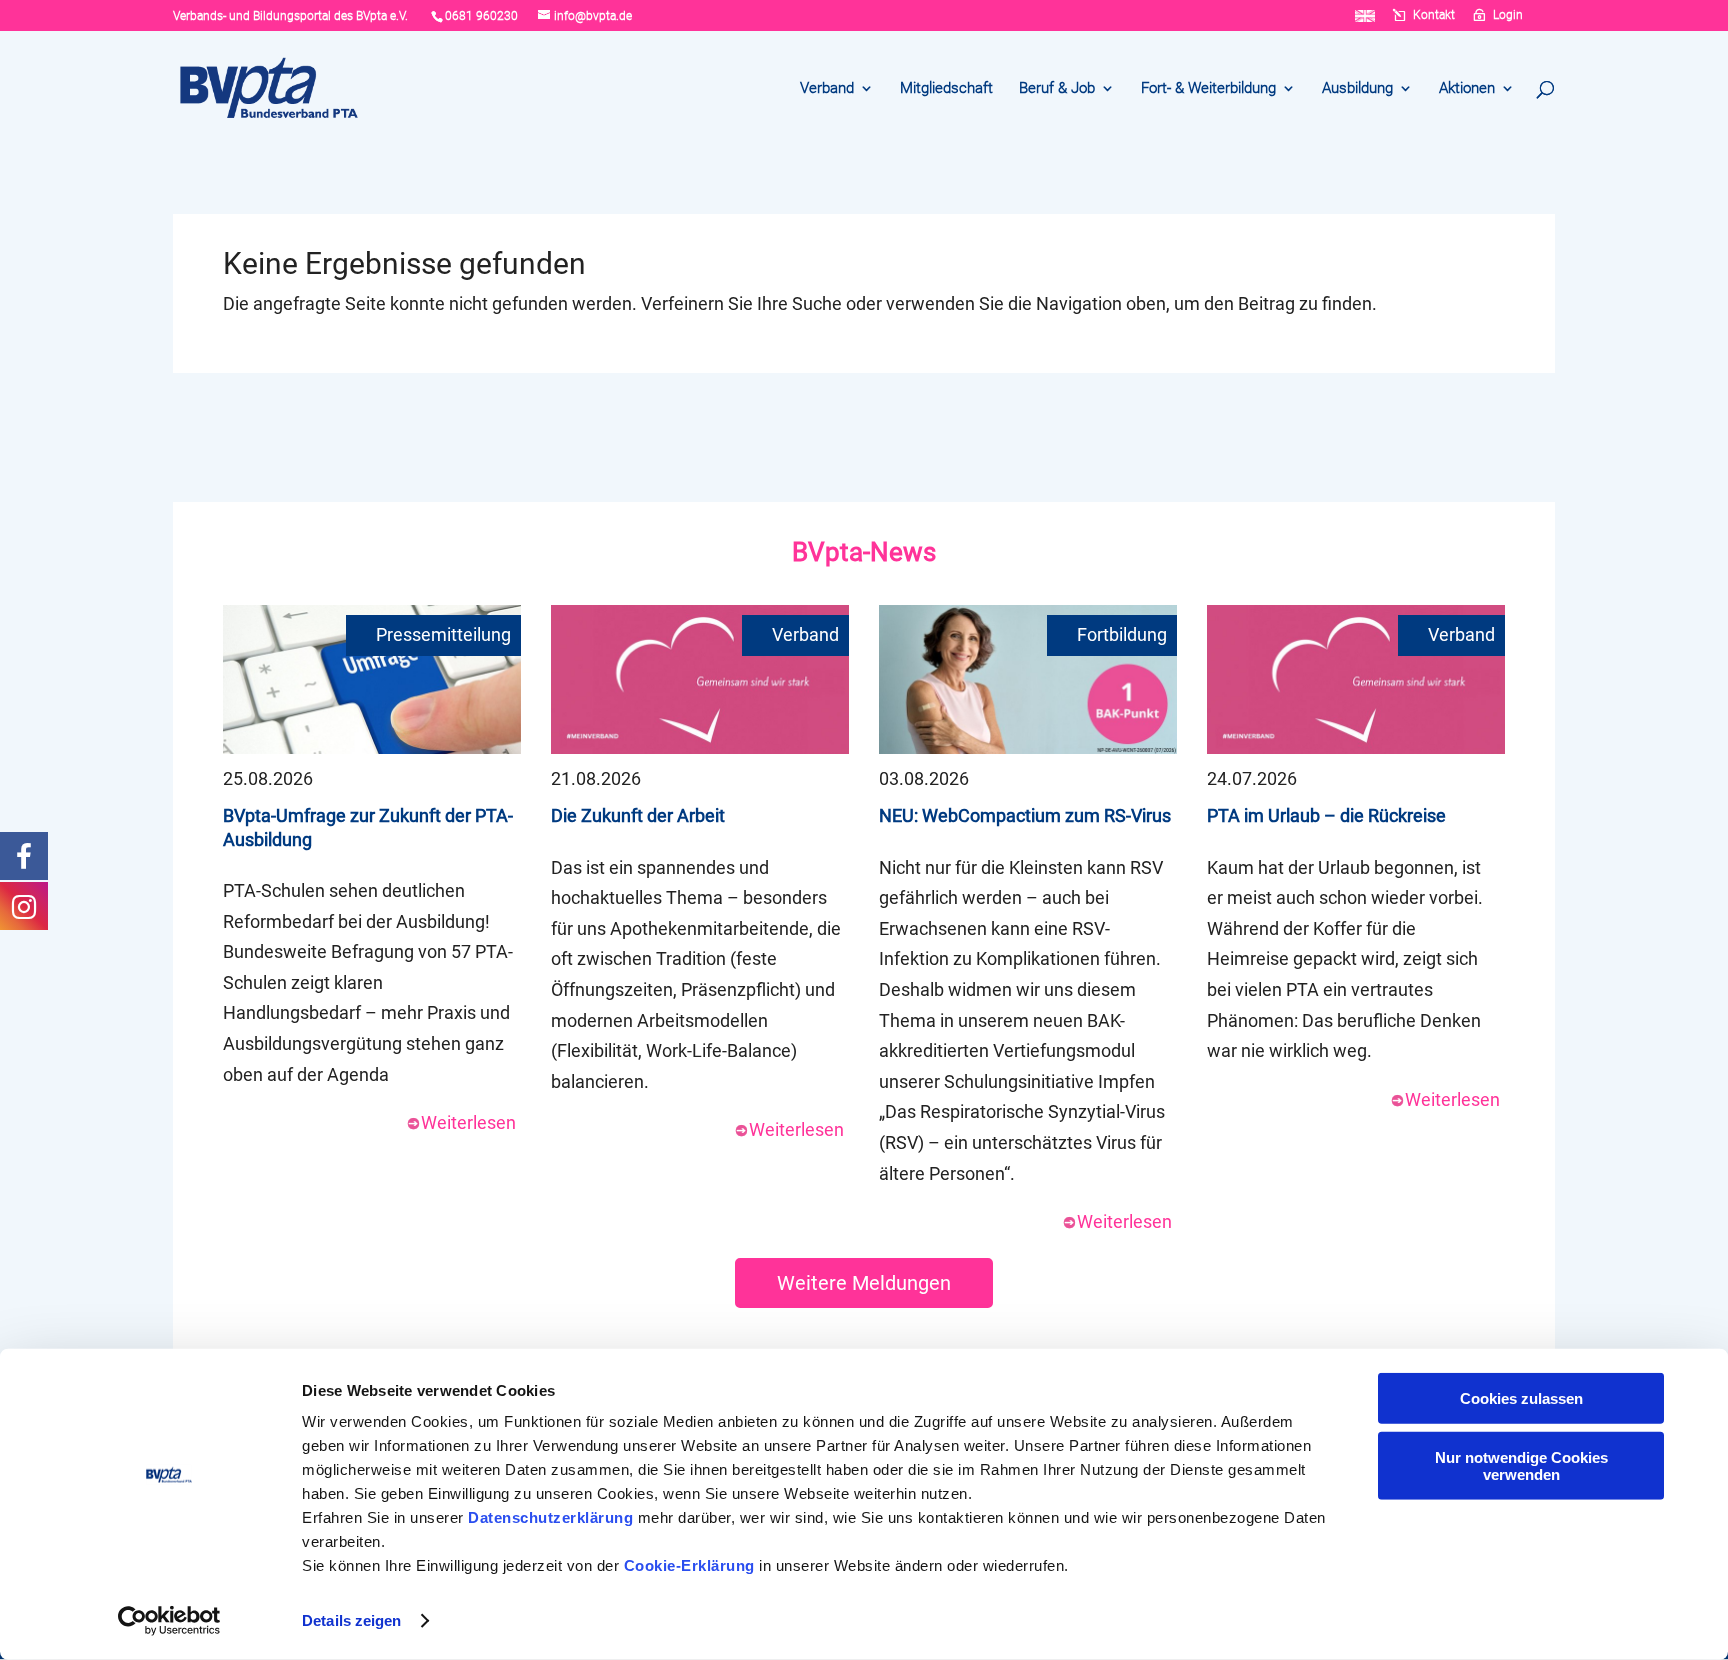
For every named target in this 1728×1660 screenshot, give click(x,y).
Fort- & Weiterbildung (1208, 89)
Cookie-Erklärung (689, 1565)
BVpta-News (864, 552)
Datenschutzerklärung (550, 1517)
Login (1508, 15)
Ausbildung (1357, 89)
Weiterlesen (468, 1122)
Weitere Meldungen (864, 1283)
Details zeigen (351, 1620)
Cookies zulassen (1521, 1398)
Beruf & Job (1057, 89)
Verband (827, 89)
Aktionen (1467, 89)
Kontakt (1434, 15)
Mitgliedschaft (946, 89)
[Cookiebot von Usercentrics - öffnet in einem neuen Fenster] (169, 1621)
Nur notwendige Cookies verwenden (1521, 1465)
